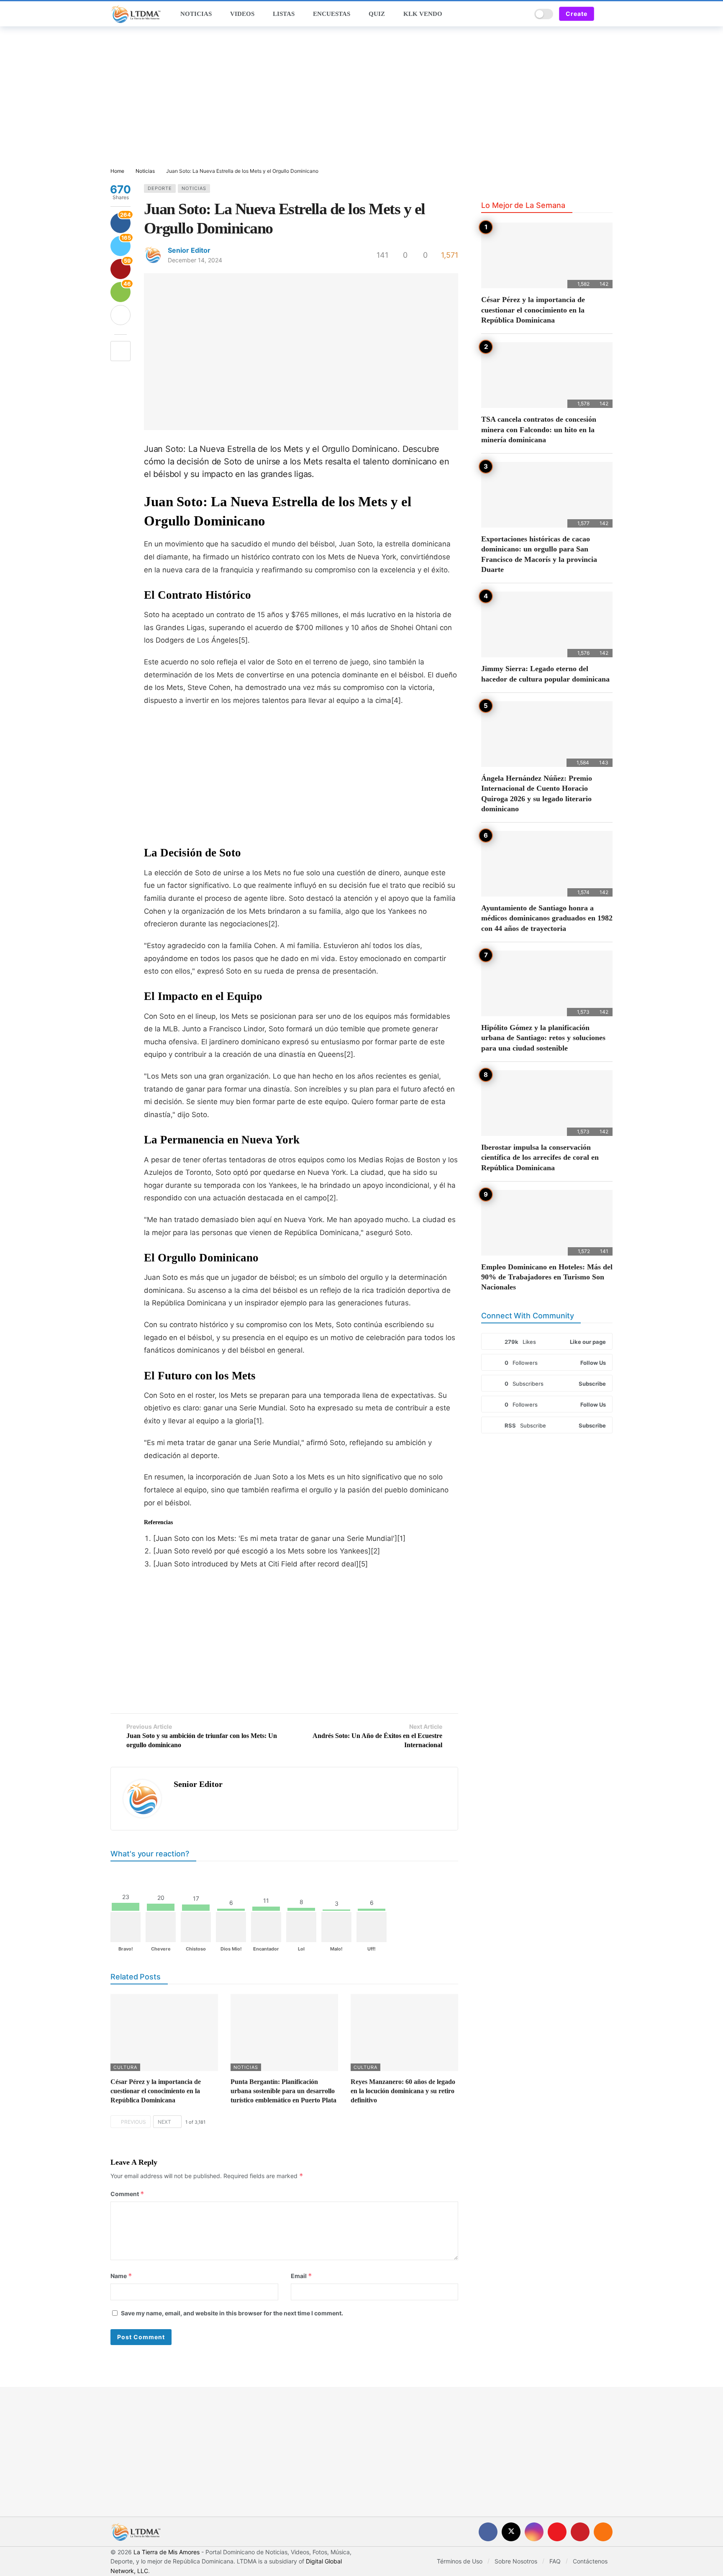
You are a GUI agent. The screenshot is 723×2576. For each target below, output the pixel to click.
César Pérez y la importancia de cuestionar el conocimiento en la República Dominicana (156, 2091)
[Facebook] (488, 2532)
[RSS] (603, 2532)
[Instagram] (534, 2532)
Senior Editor (189, 250)
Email (301, 2276)
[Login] (606, 14)
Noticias (194, 188)
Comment (127, 2194)
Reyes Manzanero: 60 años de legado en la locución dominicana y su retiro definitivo (403, 2091)
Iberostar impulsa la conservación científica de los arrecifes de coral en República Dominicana (540, 1157)
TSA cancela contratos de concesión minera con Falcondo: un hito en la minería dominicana (539, 429)
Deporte (160, 188)
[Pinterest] (580, 2532)
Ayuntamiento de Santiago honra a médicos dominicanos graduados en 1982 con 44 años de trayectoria (547, 918)
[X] (511, 2532)
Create (577, 14)
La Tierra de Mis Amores (167, 2552)
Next (164, 2122)
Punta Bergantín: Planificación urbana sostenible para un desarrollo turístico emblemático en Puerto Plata (283, 2091)
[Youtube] (557, 2532)
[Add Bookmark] (120, 351)
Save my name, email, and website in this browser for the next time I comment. (232, 2313)
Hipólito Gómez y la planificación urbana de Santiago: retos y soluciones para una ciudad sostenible (543, 1038)
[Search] (522, 14)
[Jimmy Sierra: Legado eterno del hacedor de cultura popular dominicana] (547, 624)
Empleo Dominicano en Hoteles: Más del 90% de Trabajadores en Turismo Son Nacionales (547, 1277)
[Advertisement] (361, 97)
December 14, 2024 (195, 260)
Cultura (125, 2067)
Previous (133, 2122)
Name (121, 2276)
